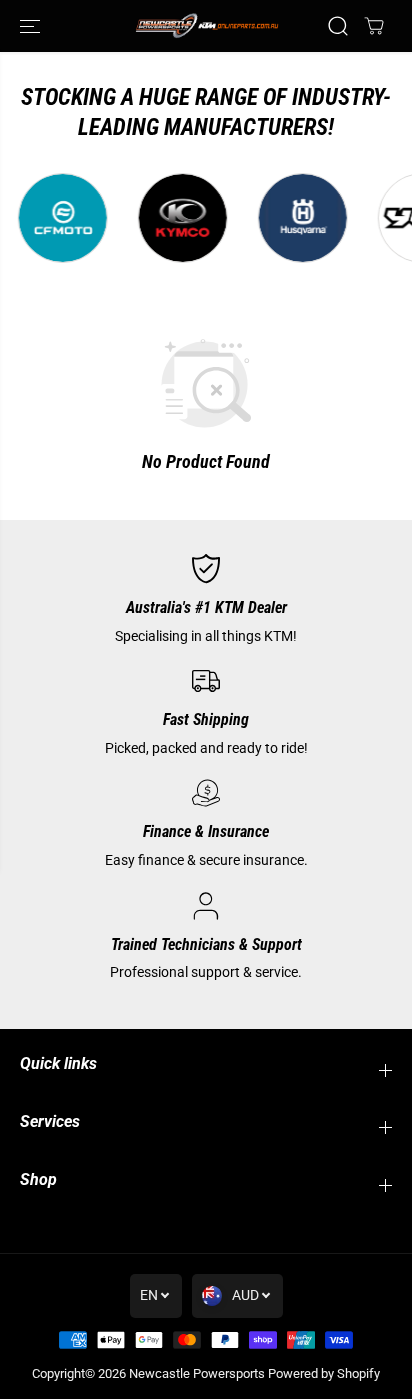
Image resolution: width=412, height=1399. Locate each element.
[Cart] (374, 26)
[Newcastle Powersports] (206, 25)
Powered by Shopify (324, 1373)
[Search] (338, 26)
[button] (32, 26)
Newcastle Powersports (197, 1373)
